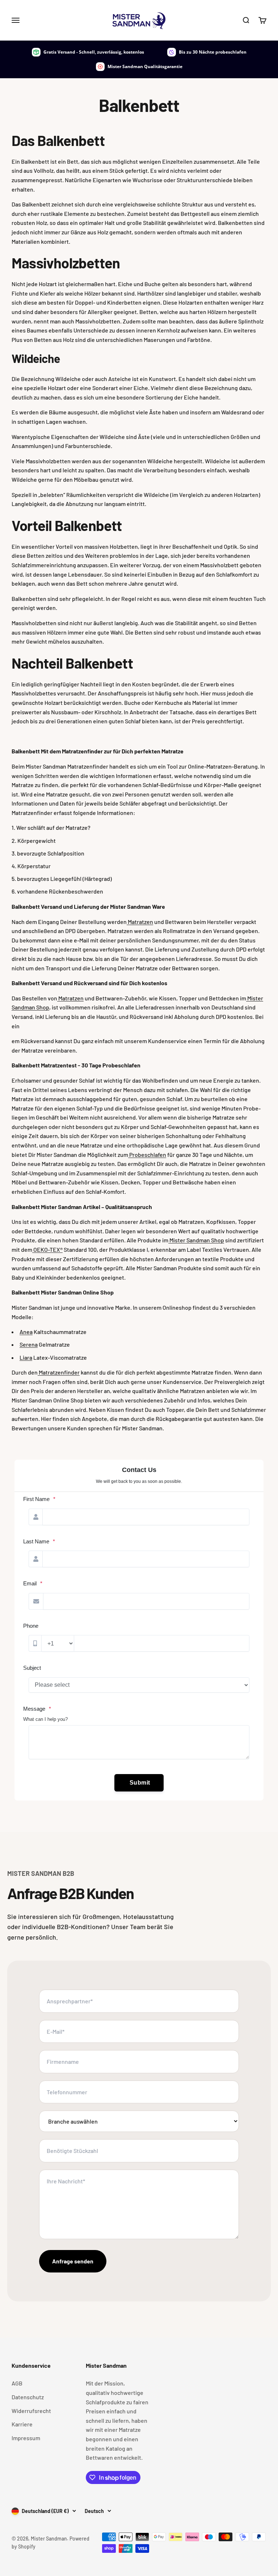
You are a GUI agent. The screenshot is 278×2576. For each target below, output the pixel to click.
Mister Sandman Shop (196, 1240)
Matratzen (140, 922)
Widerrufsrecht (31, 2411)
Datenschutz (28, 2397)
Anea (26, 1332)
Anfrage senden (73, 2261)
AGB (17, 2383)
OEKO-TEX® (47, 1249)
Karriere (22, 2424)
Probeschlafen (147, 1155)
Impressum (26, 2438)
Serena (29, 1344)
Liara (26, 1357)
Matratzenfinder (59, 1372)
